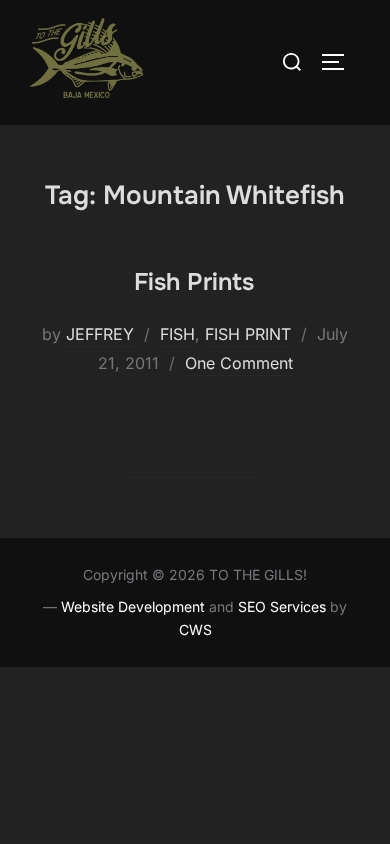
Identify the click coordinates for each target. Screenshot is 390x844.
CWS (195, 629)
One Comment (239, 363)
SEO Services (282, 606)
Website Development (133, 606)
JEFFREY (100, 334)
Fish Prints (194, 282)
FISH (177, 334)
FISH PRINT (248, 334)
